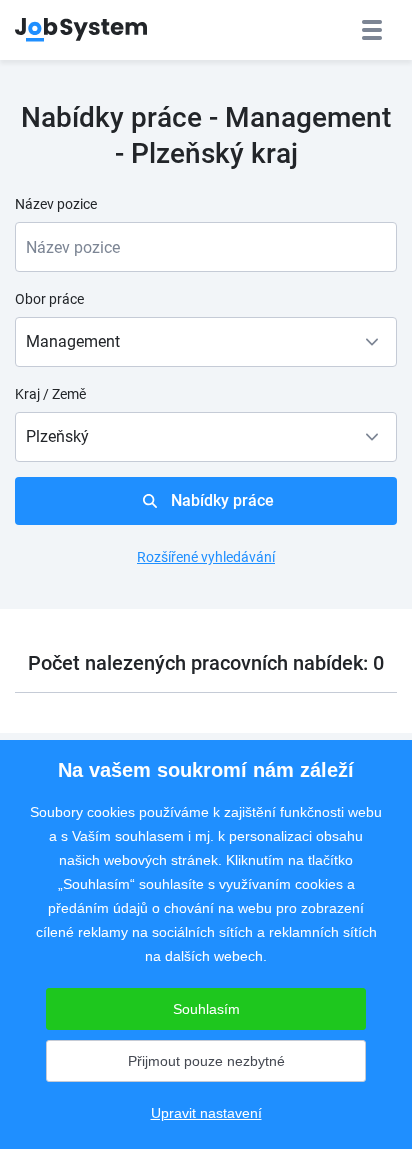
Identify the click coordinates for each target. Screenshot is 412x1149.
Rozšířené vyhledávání (206, 557)
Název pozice (56, 204)
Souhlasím (206, 1009)
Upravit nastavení (206, 1113)
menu (372, 30)
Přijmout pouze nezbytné (206, 1061)
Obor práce (49, 299)
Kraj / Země (50, 394)
